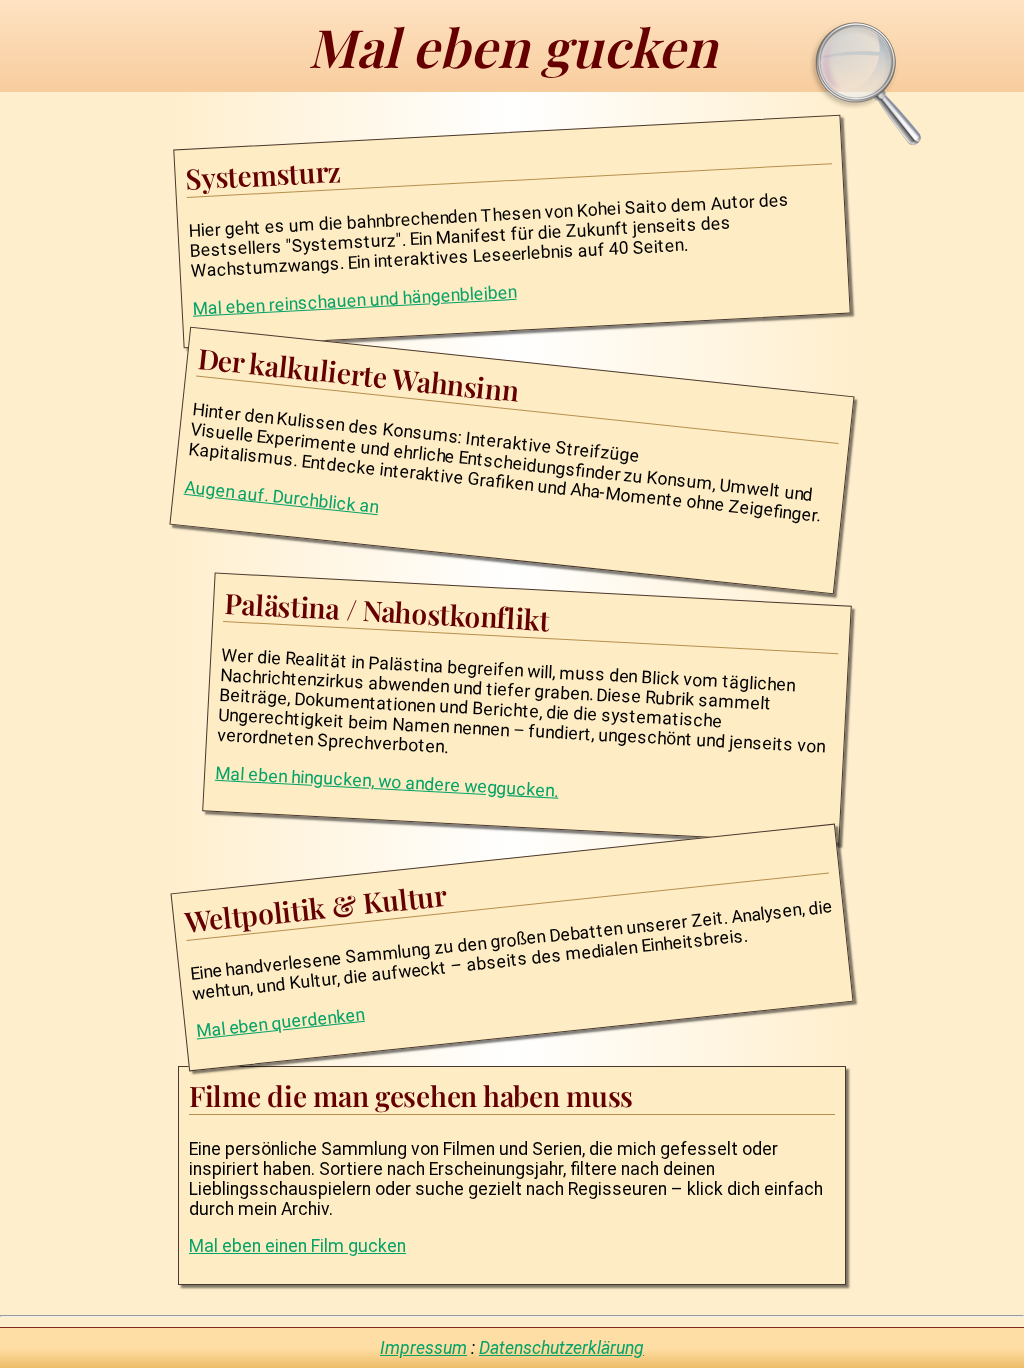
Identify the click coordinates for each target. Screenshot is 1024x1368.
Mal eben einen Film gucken (297, 1246)
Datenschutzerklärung (561, 1348)
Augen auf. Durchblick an (281, 496)
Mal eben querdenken (280, 1022)
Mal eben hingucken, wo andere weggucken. (387, 782)
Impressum (423, 1348)
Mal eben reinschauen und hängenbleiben (354, 300)
